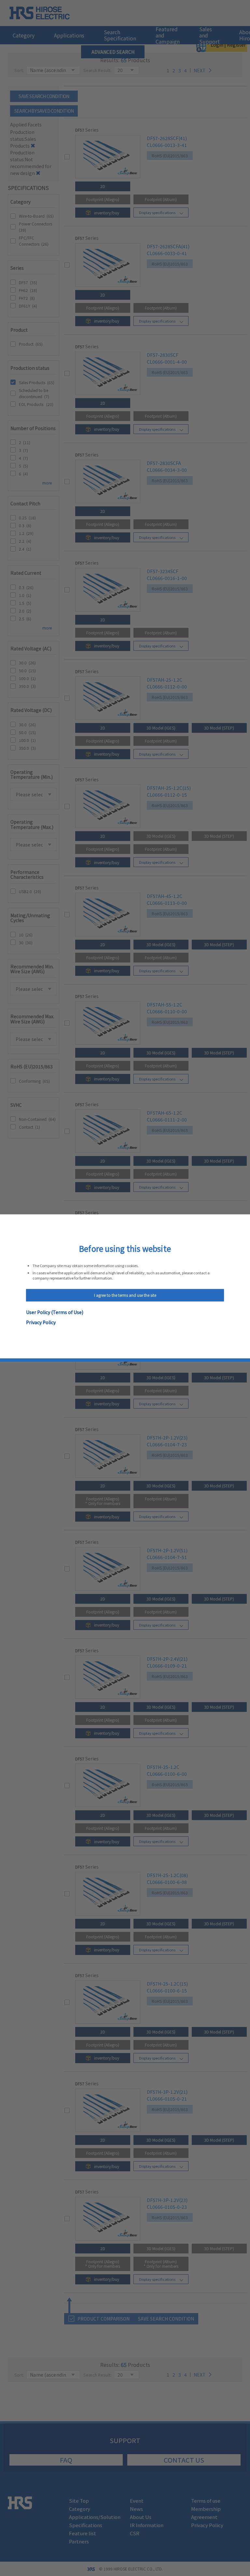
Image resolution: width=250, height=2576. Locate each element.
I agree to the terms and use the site (125, 1295)
